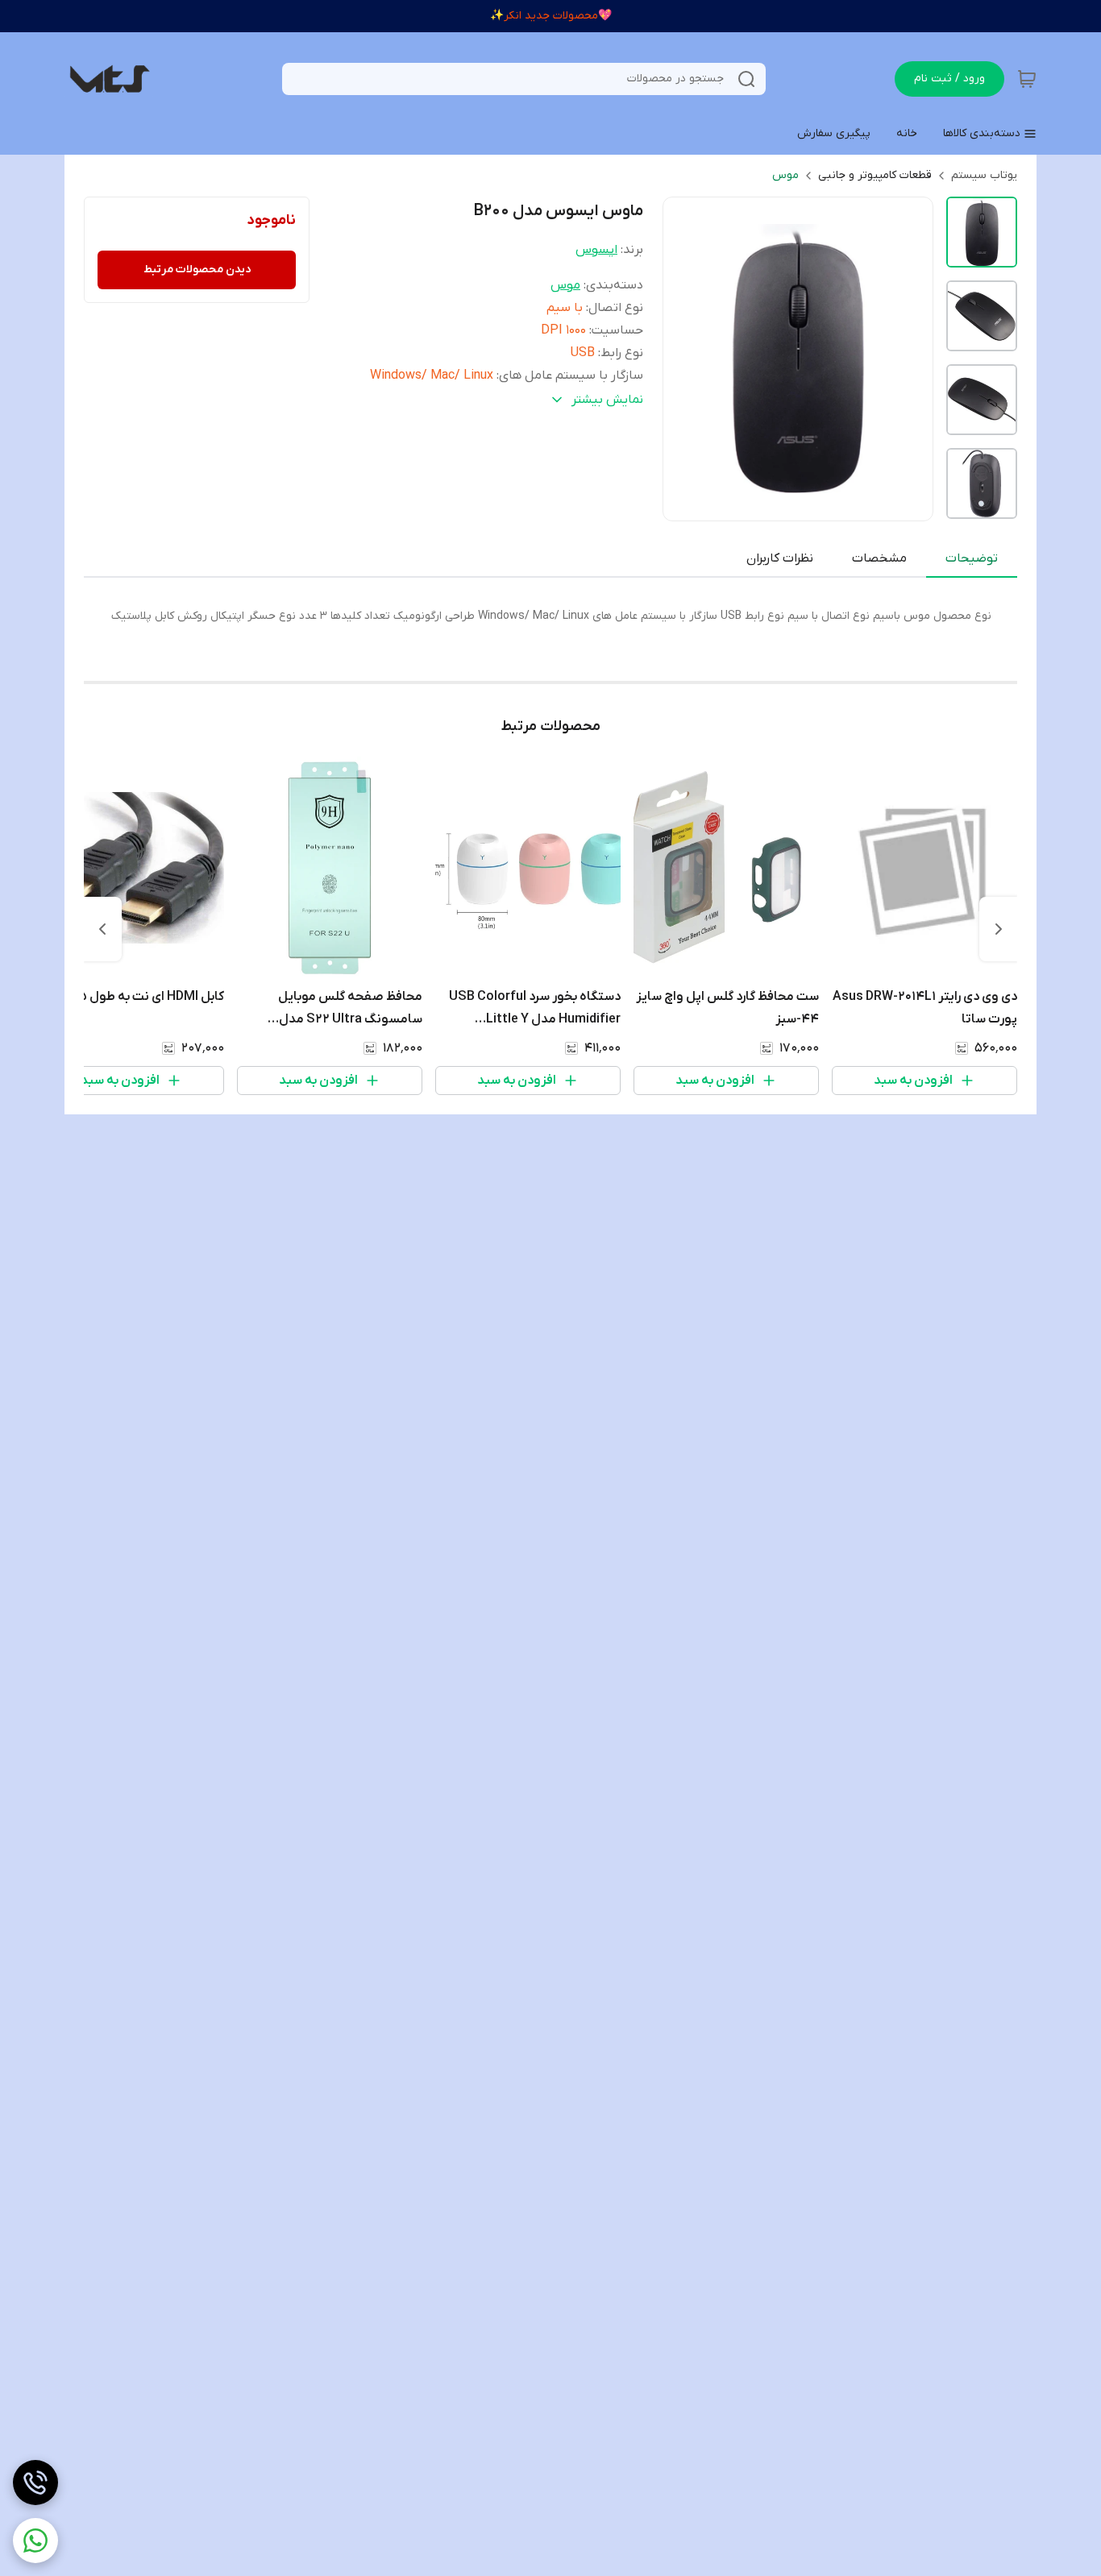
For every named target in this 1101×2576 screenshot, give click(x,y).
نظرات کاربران (780, 558)
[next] (102, 929)
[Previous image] (686, 359)
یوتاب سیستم (984, 175)
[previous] (999, 929)
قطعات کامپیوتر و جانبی (875, 175)
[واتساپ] (35, 2541)
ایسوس (596, 250)
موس (785, 175)
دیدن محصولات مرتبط (197, 270)
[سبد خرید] (1027, 79)
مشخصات (879, 558)
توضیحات (972, 558)
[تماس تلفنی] (35, 2483)
